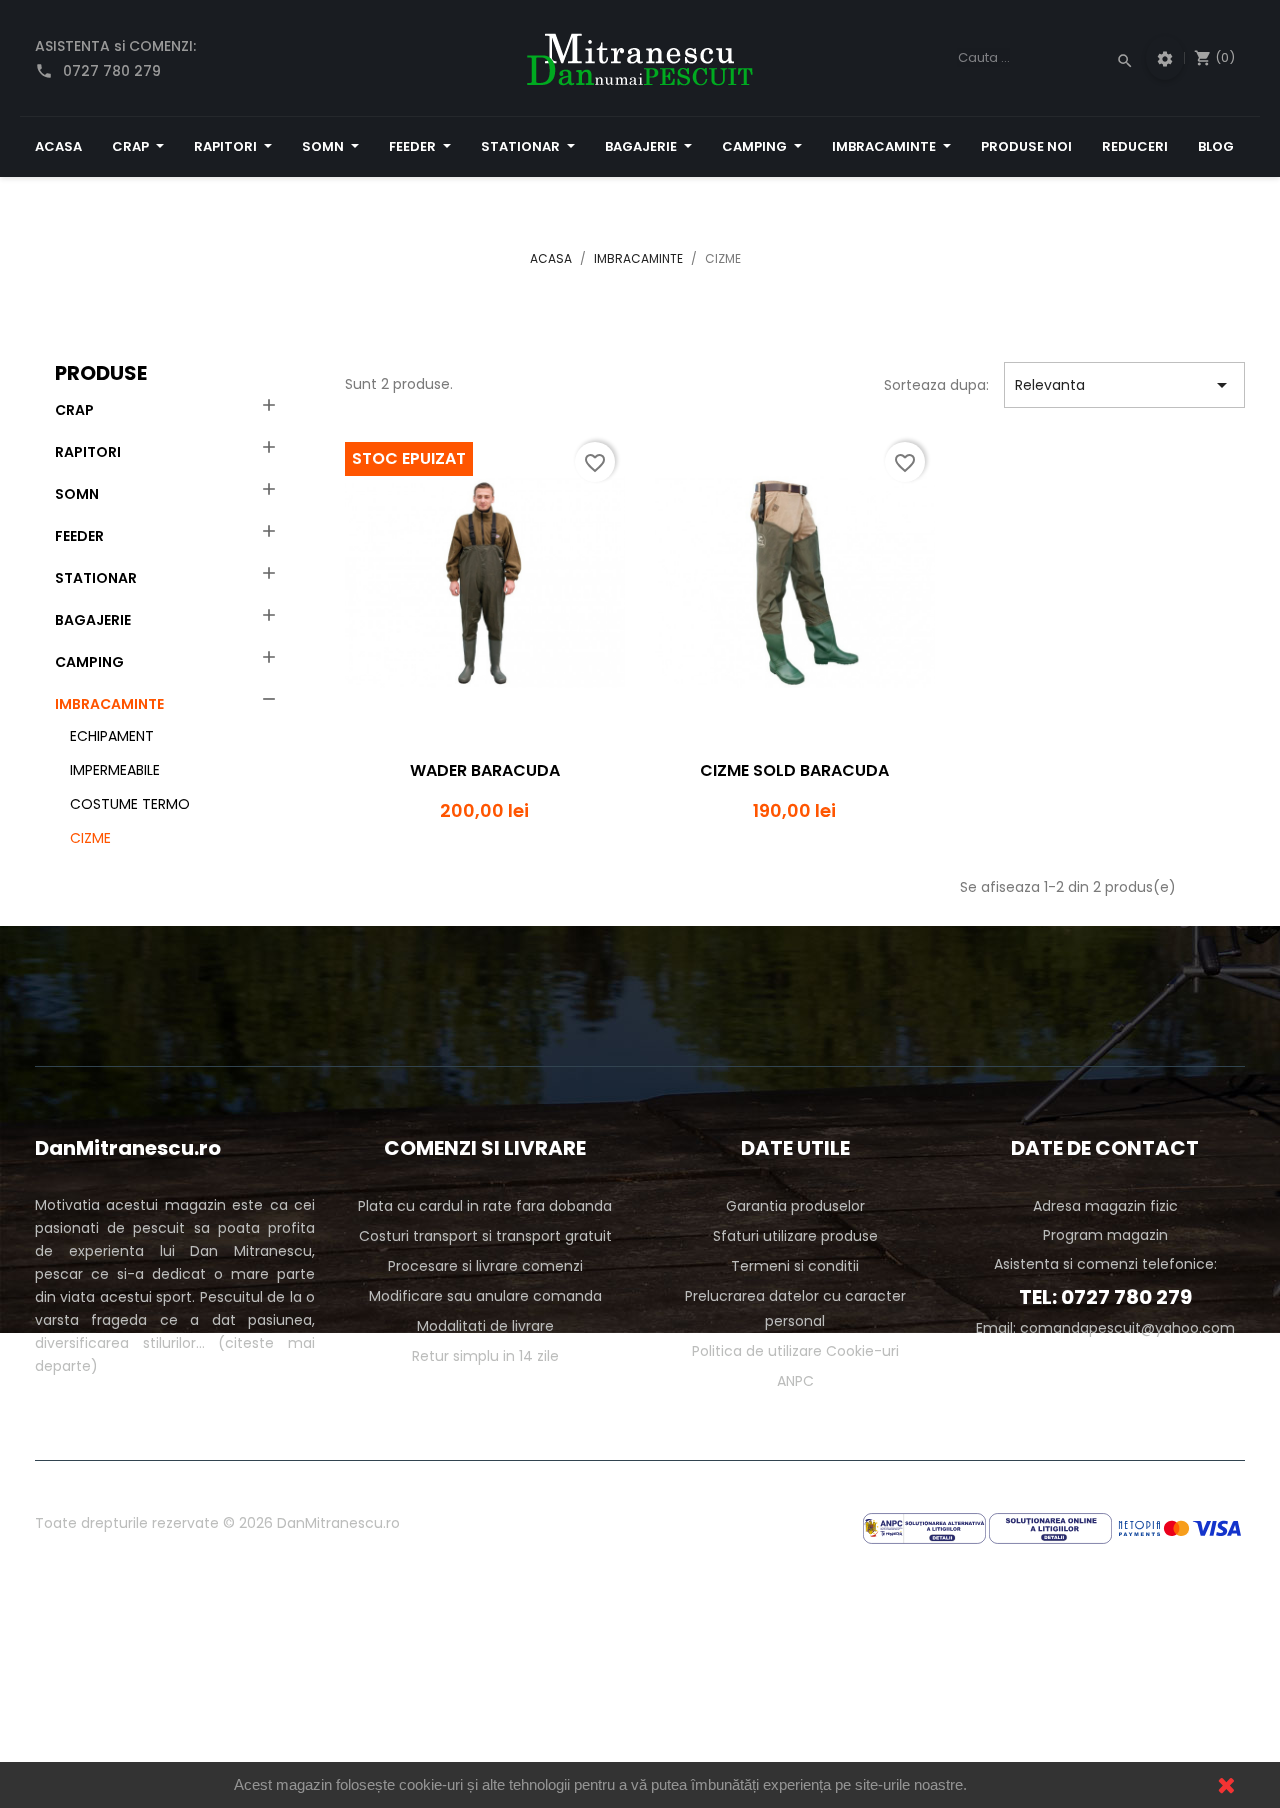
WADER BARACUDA (485, 771)
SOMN (77, 494)
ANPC (795, 1381)
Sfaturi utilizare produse (795, 1236)
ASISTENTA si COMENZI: (115, 58)
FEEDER (79, 536)
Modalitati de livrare (485, 1326)
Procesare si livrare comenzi (485, 1266)
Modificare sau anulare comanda (485, 1296)
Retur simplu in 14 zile (485, 1356)
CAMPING (89, 662)
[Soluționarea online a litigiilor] (1050, 1527)
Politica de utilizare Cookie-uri (795, 1351)
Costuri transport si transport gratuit (485, 1236)
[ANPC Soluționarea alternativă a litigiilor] (924, 1527)
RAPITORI (88, 452)
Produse (101, 373)
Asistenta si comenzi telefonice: (1105, 1264)
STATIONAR (96, 578)
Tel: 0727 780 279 (1105, 1297)
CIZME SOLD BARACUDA (794, 771)
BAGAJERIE (93, 620)
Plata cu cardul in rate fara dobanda (485, 1206)
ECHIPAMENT (112, 736)
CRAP (74, 410)
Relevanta (1124, 385)
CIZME (90, 838)
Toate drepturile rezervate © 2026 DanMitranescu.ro (217, 1523)
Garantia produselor (795, 1206)
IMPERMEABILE (115, 770)
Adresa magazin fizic (1105, 1206)
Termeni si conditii (795, 1266)
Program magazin (1105, 1235)
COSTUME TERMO (130, 804)
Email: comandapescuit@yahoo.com (1105, 1328)
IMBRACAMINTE (109, 704)
